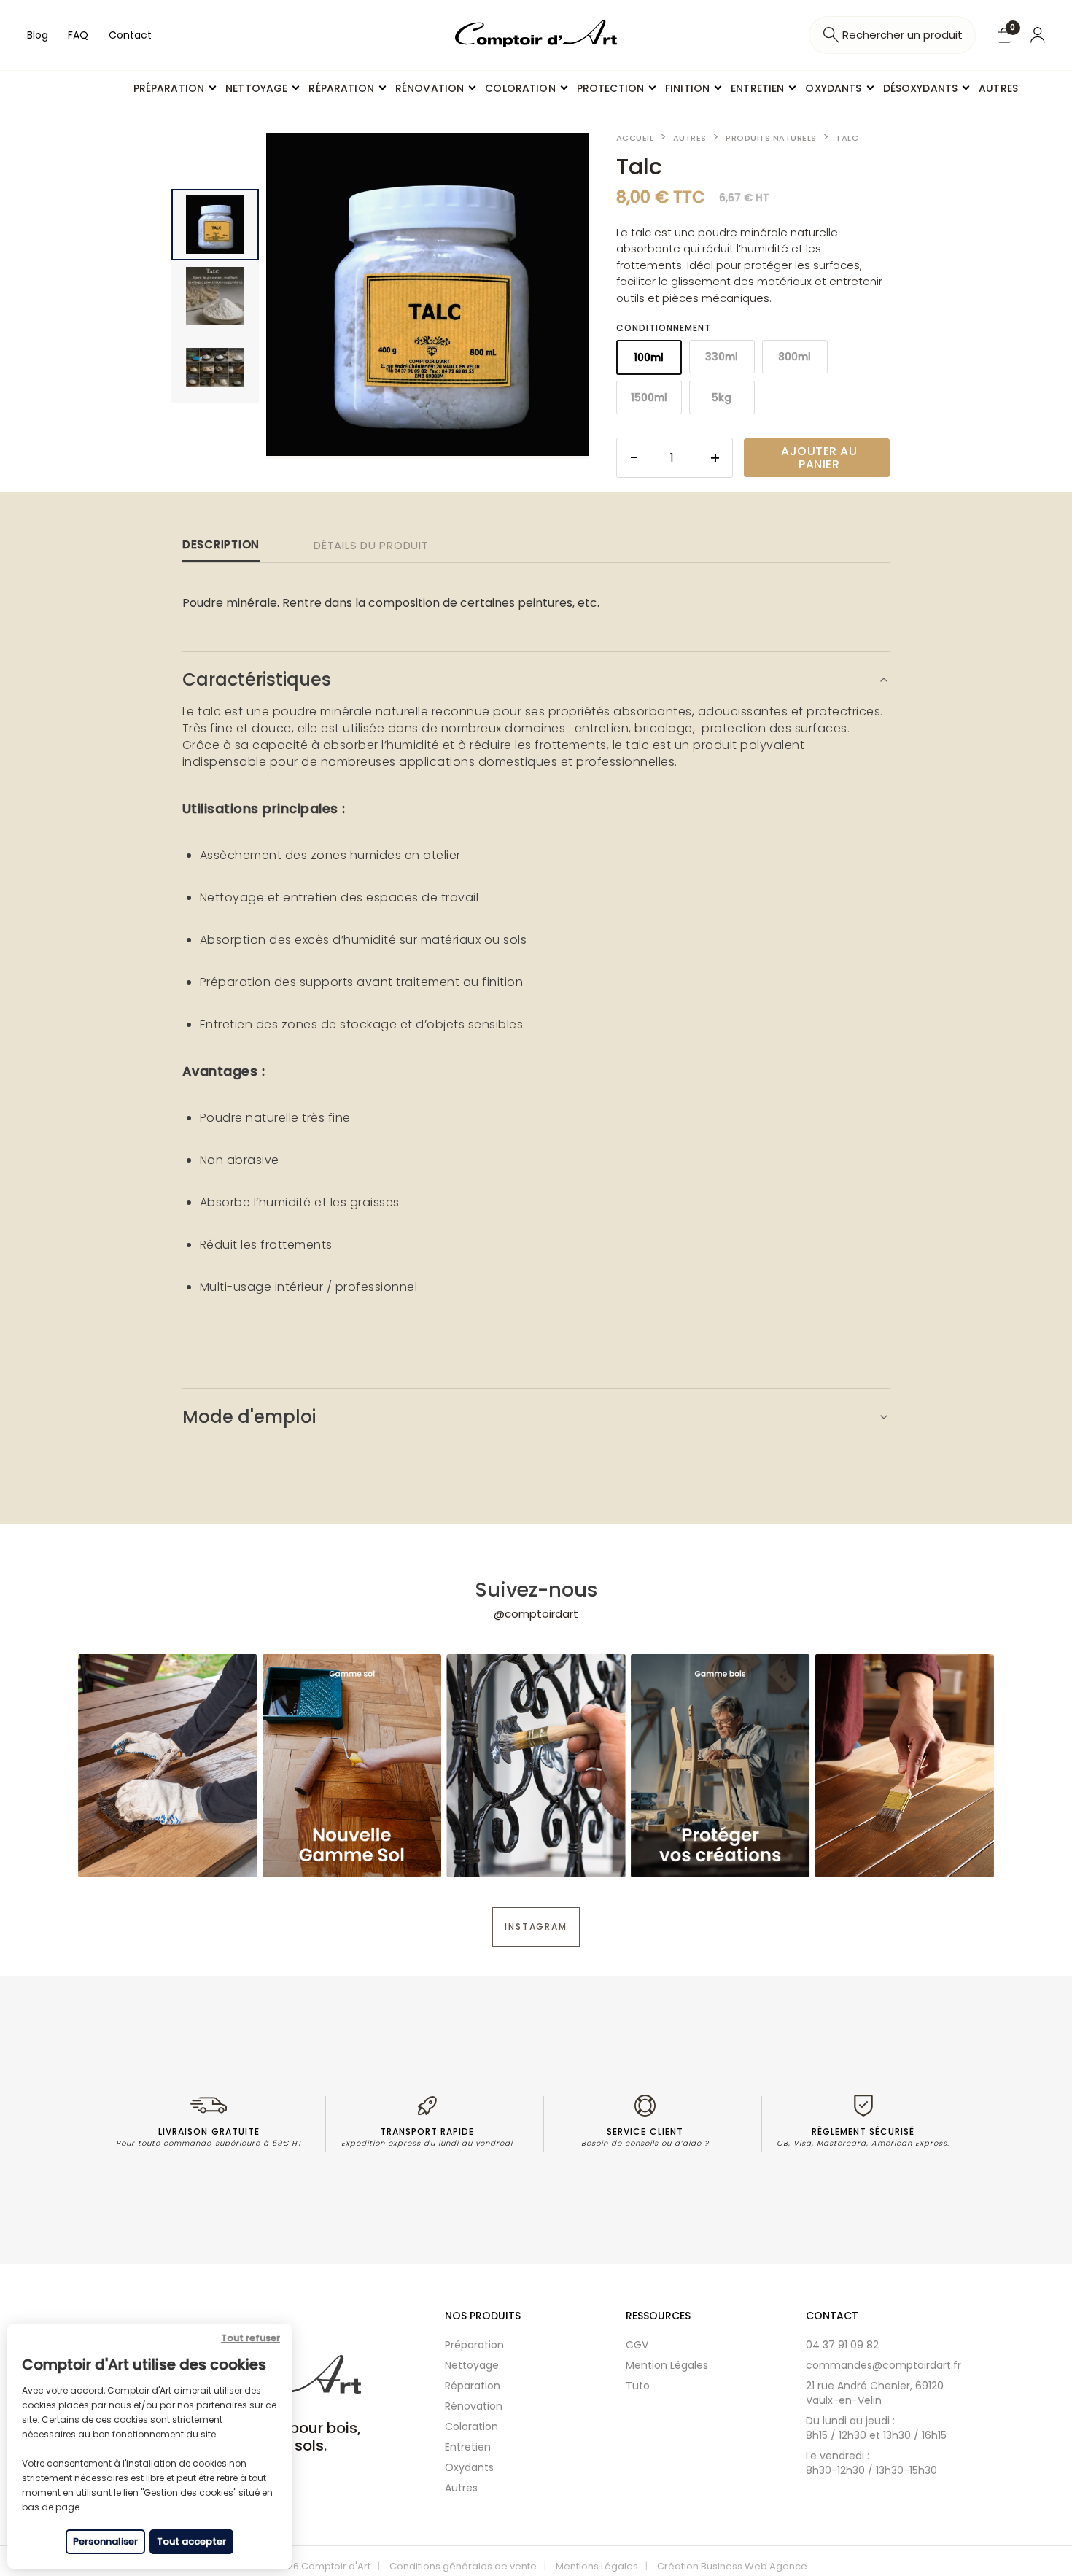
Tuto (638, 2386)
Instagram (536, 1927)
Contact (130, 35)
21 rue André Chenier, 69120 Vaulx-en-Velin (875, 2393)
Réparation (473, 2386)
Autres (461, 2488)
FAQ (78, 35)
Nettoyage (472, 2365)
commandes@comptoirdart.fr (883, 2365)
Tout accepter (191, 2541)
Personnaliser (105, 2541)
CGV (637, 2345)
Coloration (471, 2426)
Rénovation (474, 2406)
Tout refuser (250, 2338)
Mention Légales (667, 2365)
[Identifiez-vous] (1038, 35)
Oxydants (469, 2467)
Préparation (474, 2345)
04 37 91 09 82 (842, 2345)
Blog (38, 35)
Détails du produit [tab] (371, 545)
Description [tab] (221, 544)
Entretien (468, 2447)
